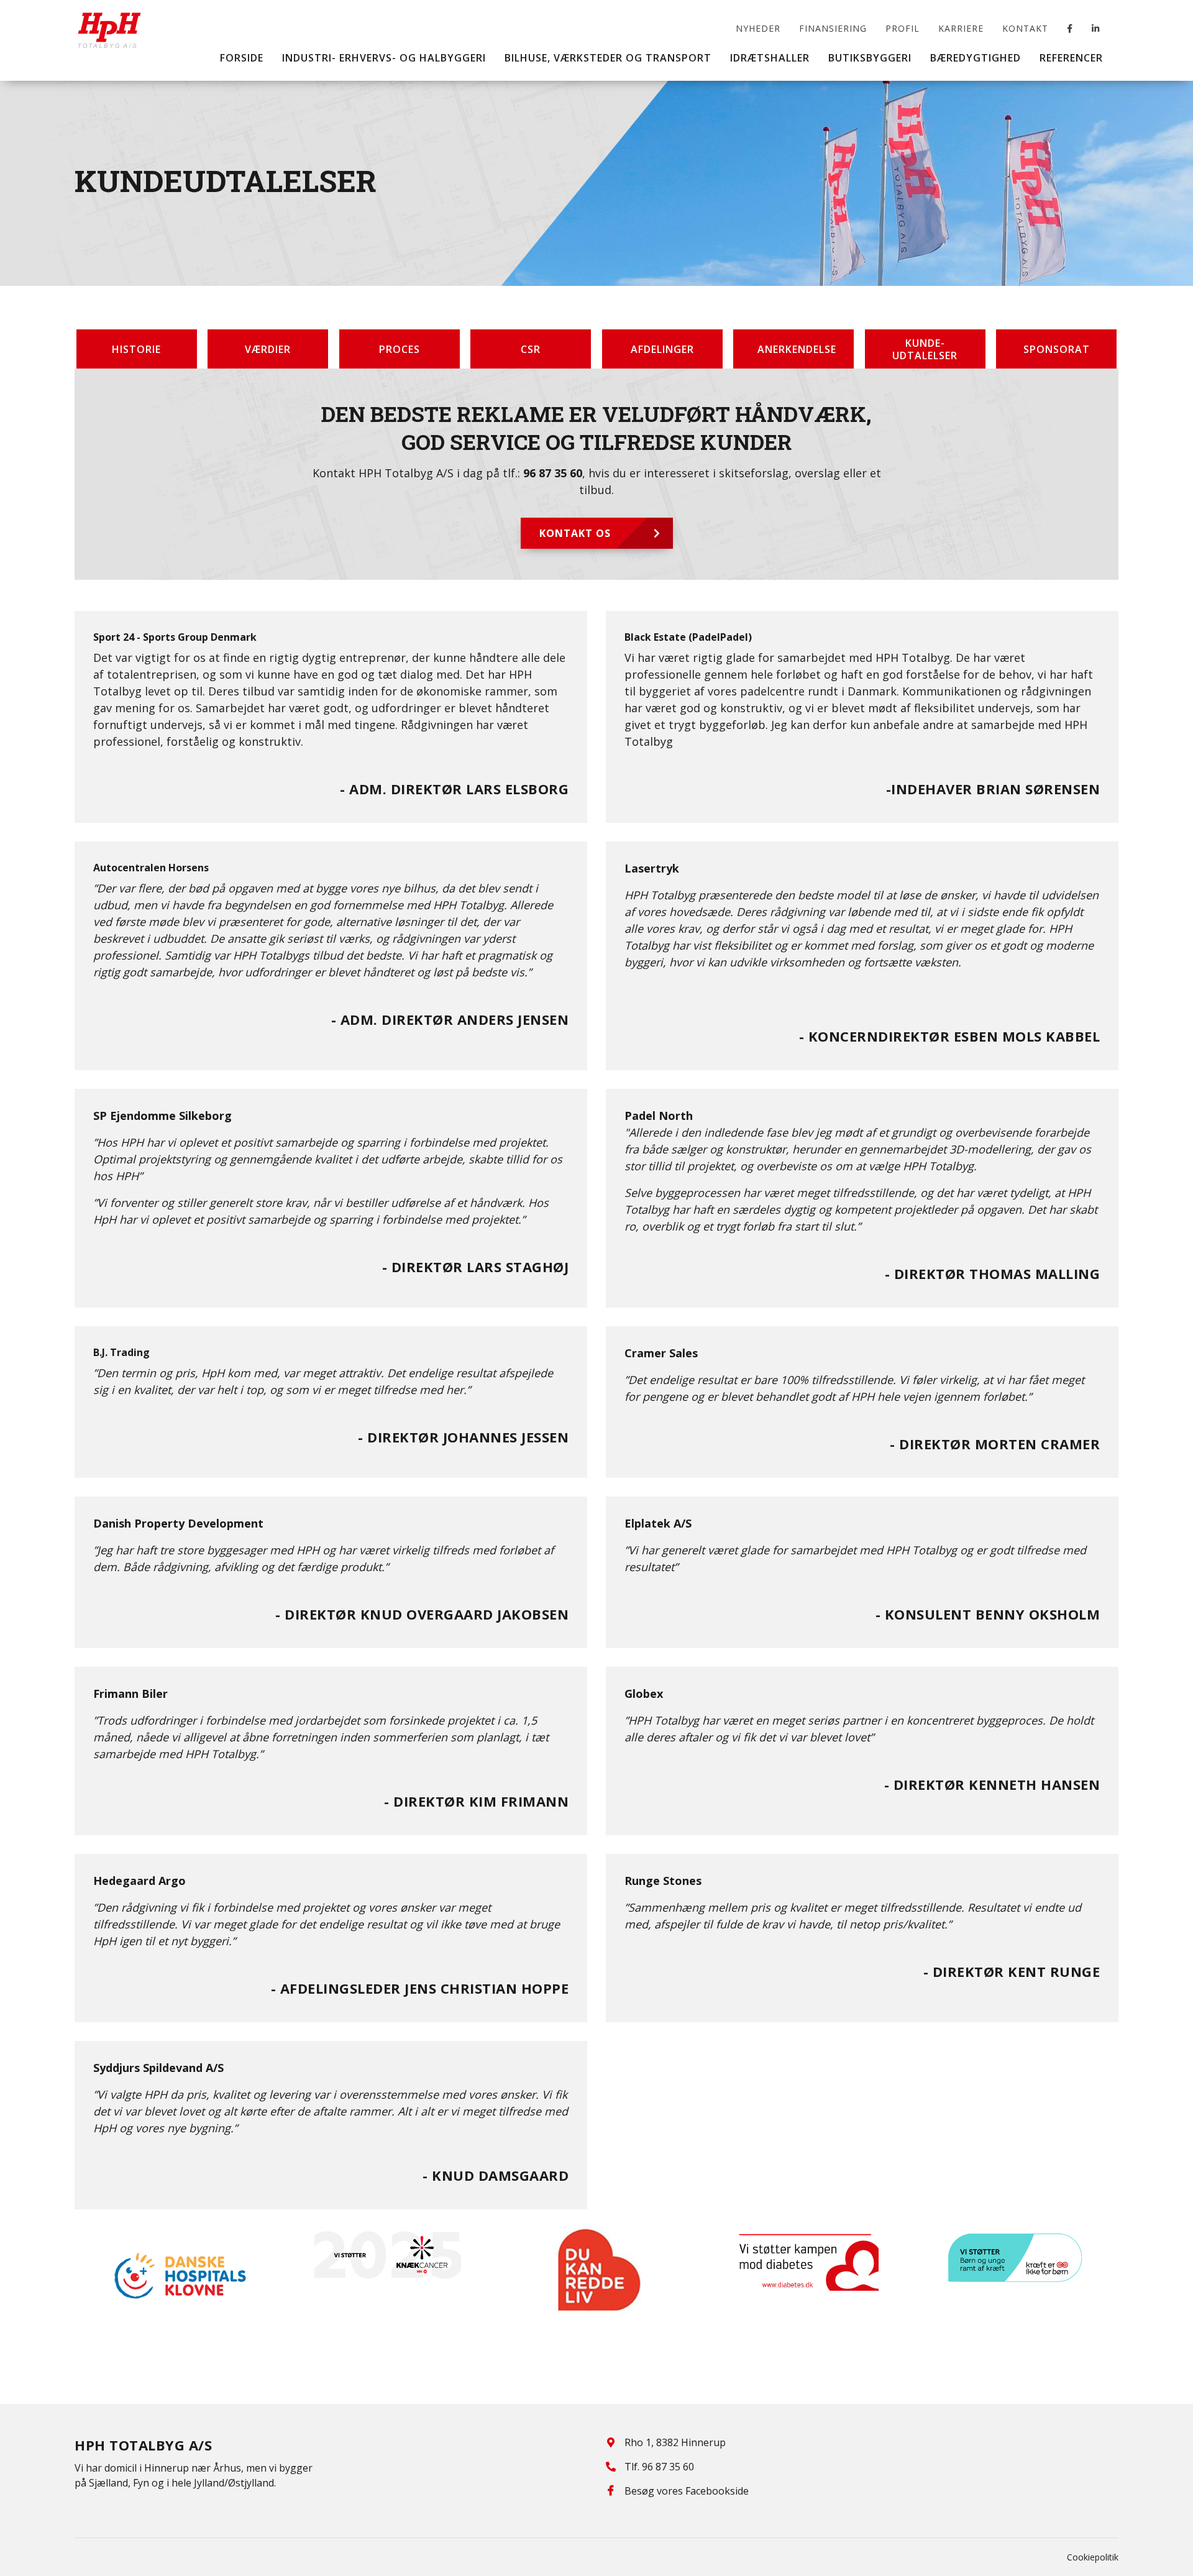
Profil (903, 28)
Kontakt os (575, 533)
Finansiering (833, 28)
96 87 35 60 (553, 473)
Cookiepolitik (1093, 2557)
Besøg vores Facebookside (687, 2491)
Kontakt (1025, 28)
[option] (179, 2276)
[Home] (109, 21)
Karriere (961, 28)
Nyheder (758, 28)
